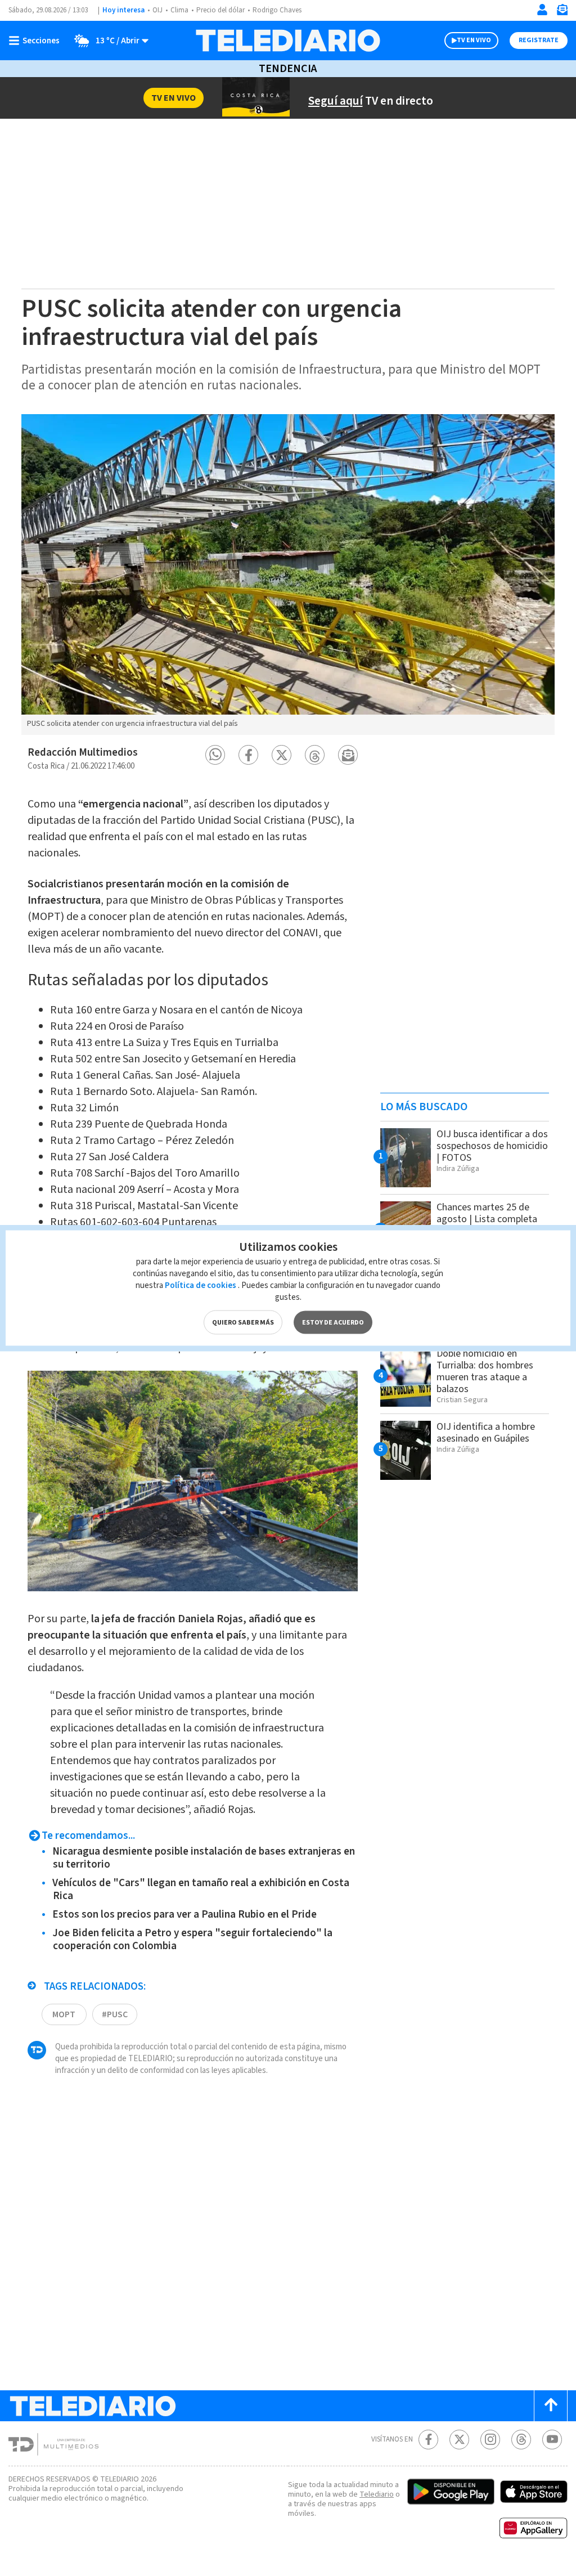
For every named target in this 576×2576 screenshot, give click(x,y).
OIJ (157, 10)
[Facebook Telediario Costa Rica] (428, 2440)
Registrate (539, 40)
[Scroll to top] (551, 2406)
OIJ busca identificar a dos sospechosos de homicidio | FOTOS (492, 1146)
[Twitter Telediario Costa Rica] (459, 2440)
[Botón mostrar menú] (37, 41)
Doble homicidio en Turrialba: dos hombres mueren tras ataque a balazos (485, 1371)
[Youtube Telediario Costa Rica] (552, 2440)
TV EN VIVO (474, 40)
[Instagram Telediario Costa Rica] (490, 2440)
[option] (288, 575)
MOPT (64, 2014)
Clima (179, 10)
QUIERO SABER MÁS (243, 1323)
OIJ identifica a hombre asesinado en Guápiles (486, 1433)
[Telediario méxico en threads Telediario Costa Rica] (521, 2440)
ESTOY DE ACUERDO (333, 1323)
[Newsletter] (562, 12)
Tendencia (288, 69)
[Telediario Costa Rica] (288, 41)
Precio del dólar (220, 10)
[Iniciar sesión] (542, 10)
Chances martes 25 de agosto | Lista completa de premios (487, 1219)
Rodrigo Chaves (277, 10)
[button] (215, 755)
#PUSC (115, 2014)
